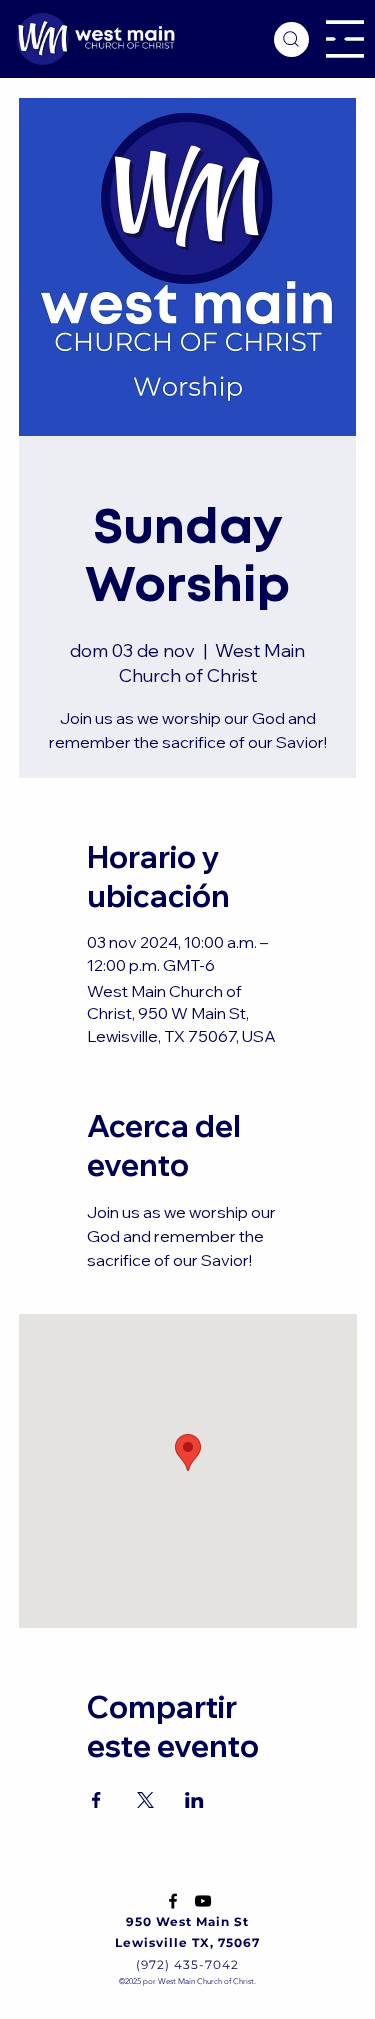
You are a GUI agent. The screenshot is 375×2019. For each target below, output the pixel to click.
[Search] (291, 39)
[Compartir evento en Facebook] (96, 1800)
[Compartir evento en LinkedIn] (194, 1800)
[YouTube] (203, 1901)
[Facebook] (173, 1901)
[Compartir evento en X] (145, 1800)
